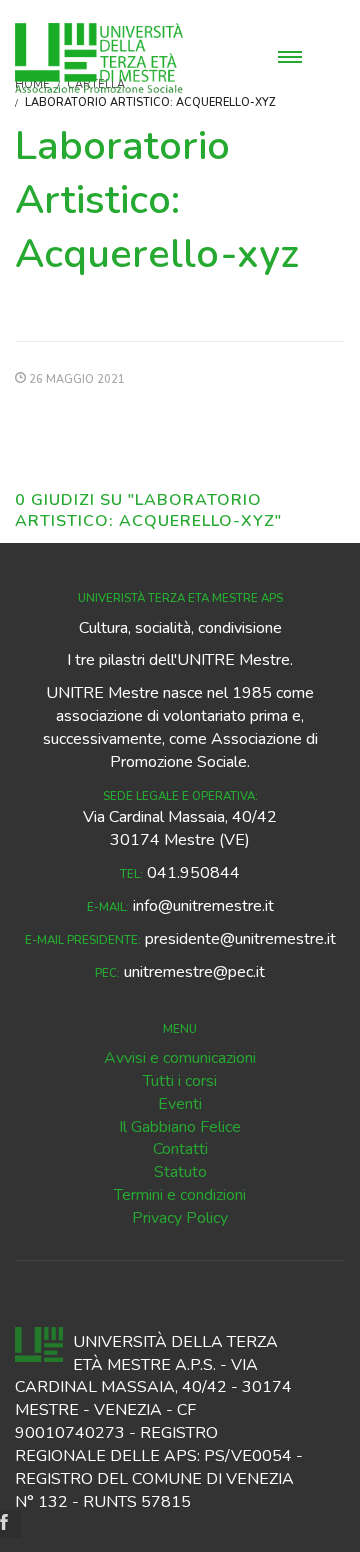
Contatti (180, 1149)
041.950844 (193, 873)
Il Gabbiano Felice (180, 1127)
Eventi (180, 1104)
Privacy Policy (180, 1218)
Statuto (180, 1172)
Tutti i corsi (180, 1081)
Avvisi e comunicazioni (180, 1058)
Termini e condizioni (180, 1195)
